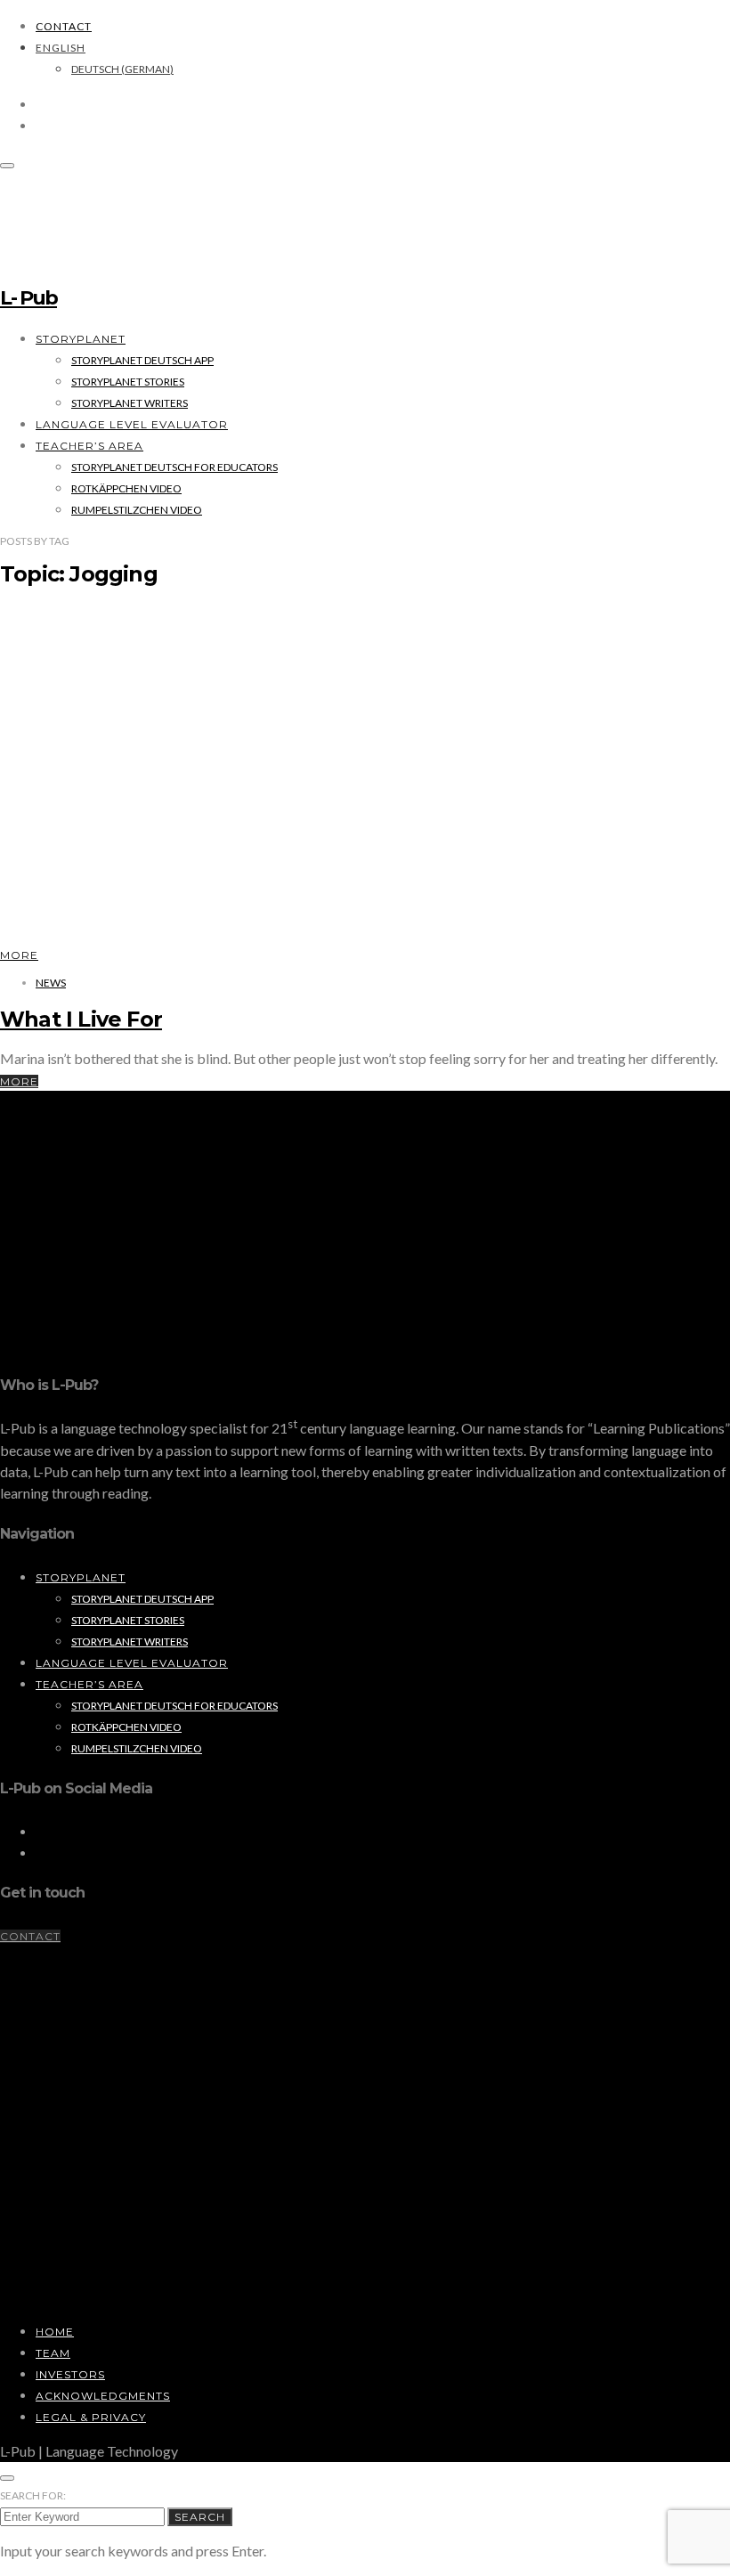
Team (53, 2353)
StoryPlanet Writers (130, 403)
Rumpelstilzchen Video (137, 510)
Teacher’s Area (89, 446)
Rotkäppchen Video (126, 488)
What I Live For (81, 1019)
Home (55, 2332)
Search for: (33, 2495)
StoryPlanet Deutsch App (142, 360)
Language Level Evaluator (132, 424)
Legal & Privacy (91, 2417)
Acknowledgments (103, 2396)
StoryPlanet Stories (128, 382)
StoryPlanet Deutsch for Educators (174, 467)
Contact (64, 26)
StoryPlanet (81, 339)
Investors (70, 2374)
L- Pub (28, 298)
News (51, 983)
